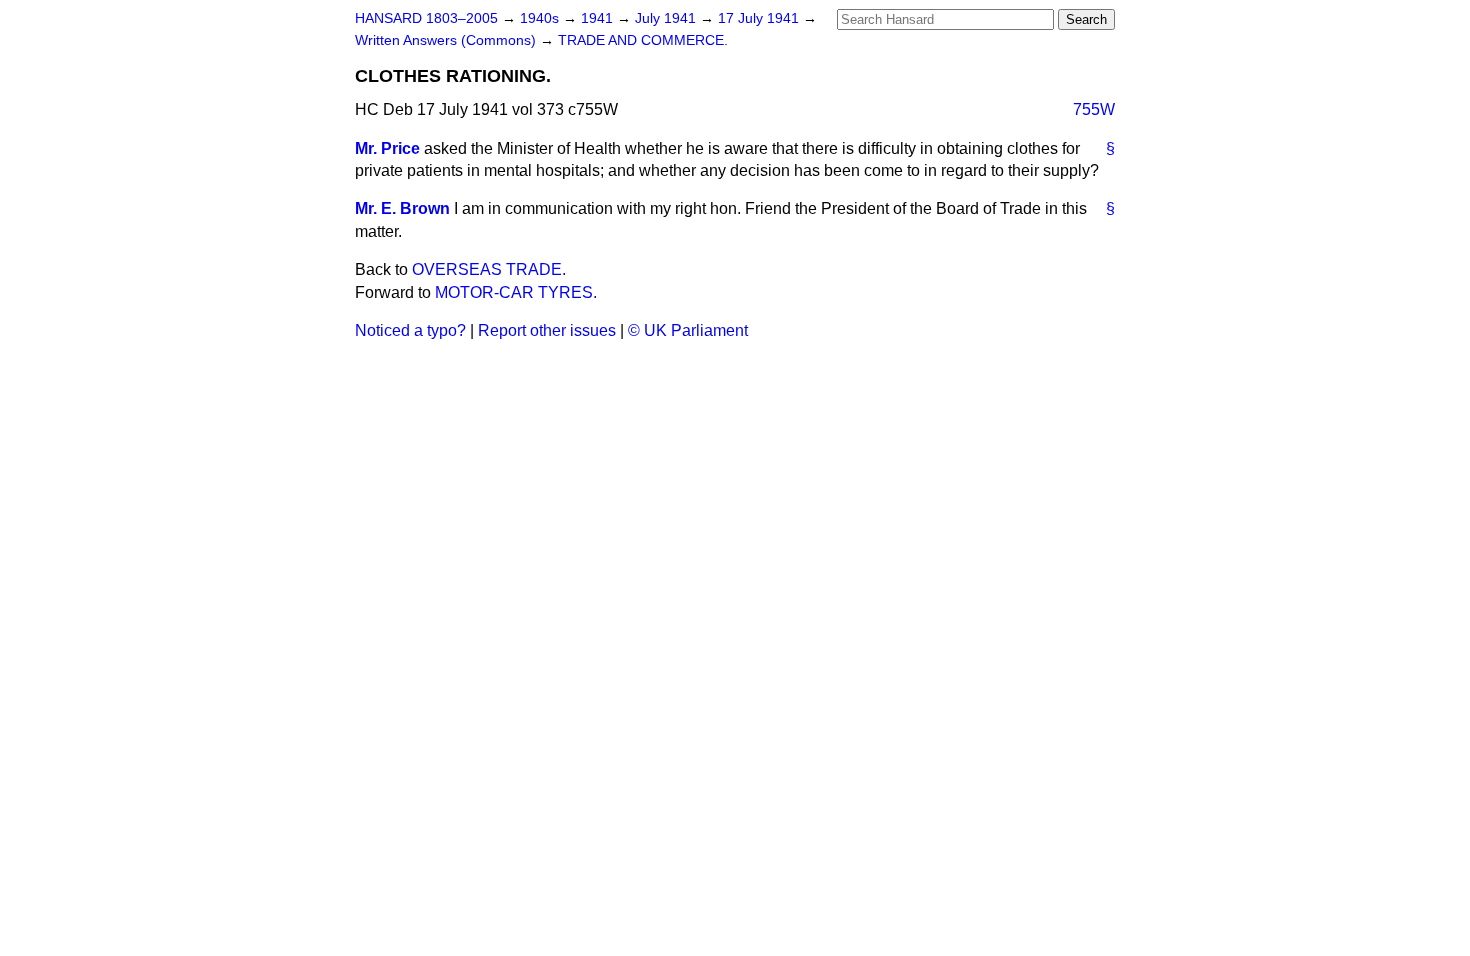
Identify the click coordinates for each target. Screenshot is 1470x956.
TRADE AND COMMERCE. (643, 40)
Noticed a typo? (410, 330)
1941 (599, 18)
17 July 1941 (760, 18)
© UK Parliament (688, 330)
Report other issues (547, 330)
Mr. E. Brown (402, 208)
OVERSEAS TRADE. (489, 269)
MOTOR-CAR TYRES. (516, 292)
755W (1094, 109)
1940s (541, 18)
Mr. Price (387, 148)
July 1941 (667, 18)
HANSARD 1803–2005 (426, 18)
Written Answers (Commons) (447, 40)
